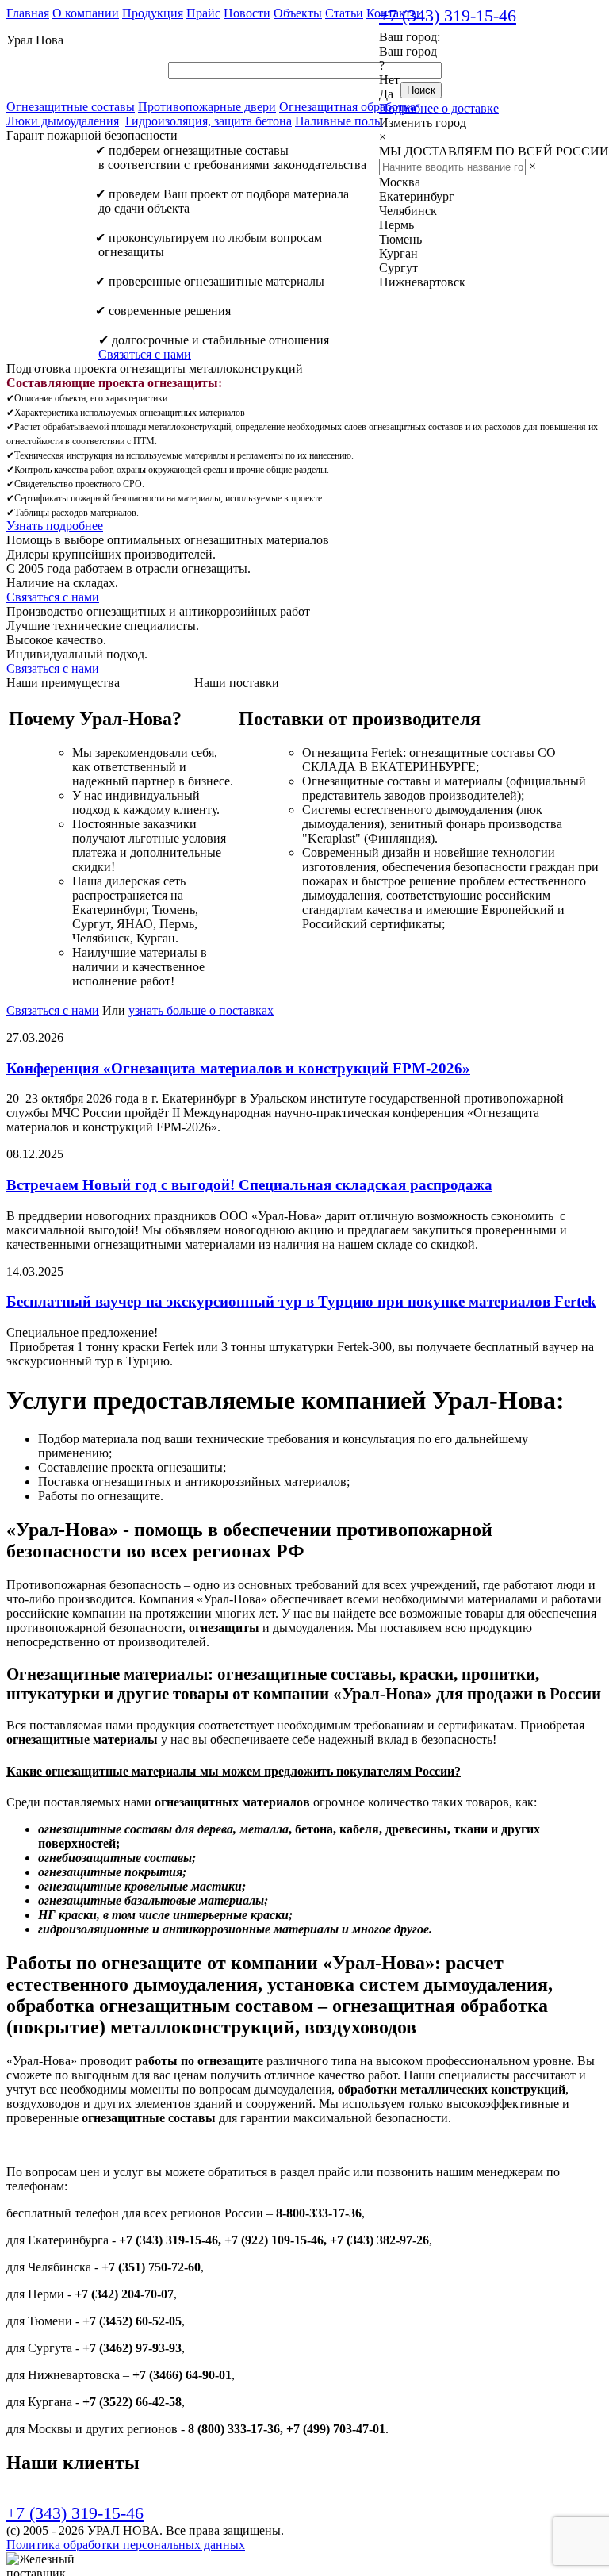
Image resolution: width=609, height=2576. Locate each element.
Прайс (203, 13)
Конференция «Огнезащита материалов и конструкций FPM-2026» (238, 1068)
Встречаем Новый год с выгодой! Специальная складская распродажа (249, 1185)
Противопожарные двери (207, 107)
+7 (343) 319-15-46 (448, 15)
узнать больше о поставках (201, 1010)
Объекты (298, 13)
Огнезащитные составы (71, 107)
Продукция (153, 13)
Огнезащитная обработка (347, 107)
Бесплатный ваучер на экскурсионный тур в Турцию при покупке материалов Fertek (301, 1301)
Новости (247, 13)
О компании (86, 13)
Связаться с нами (145, 354)
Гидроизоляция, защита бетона (209, 121)
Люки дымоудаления (63, 121)
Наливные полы (339, 121)
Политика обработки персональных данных (126, 2545)
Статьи (344, 13)
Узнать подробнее (55, 526)
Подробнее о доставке (439, 108)
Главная (28, 13)
